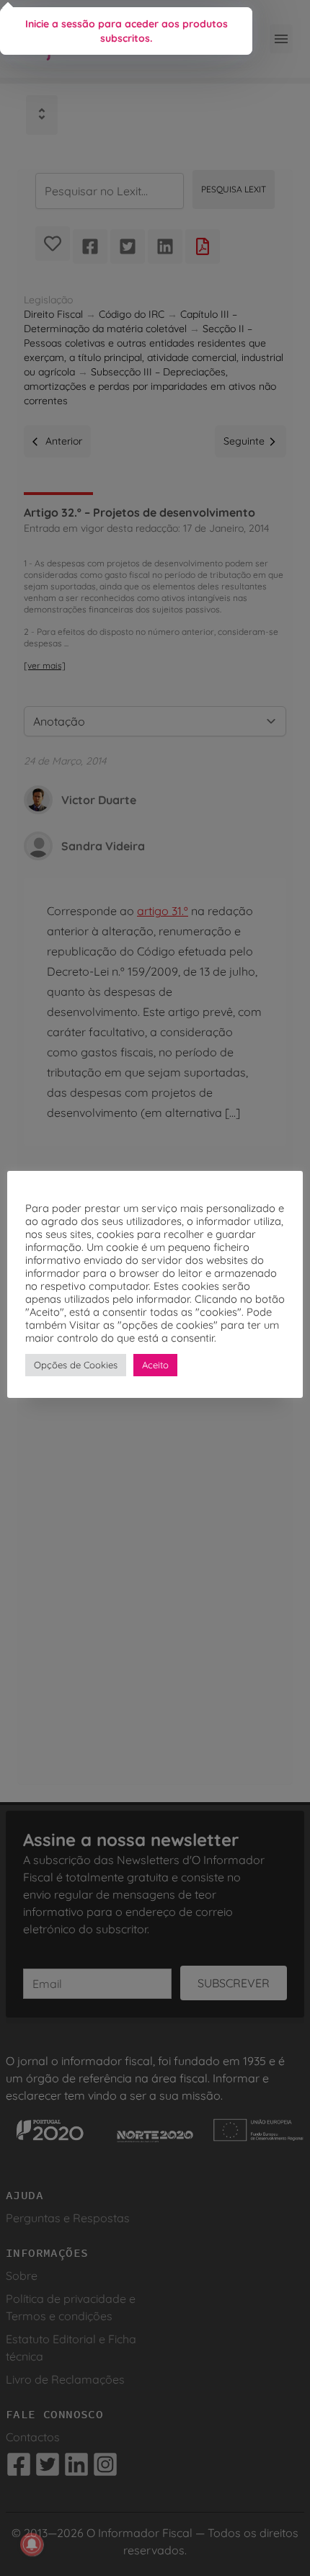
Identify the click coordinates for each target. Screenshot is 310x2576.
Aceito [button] (155, 1365)
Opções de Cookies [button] (76, 1365)
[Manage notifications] (32, 2544)
